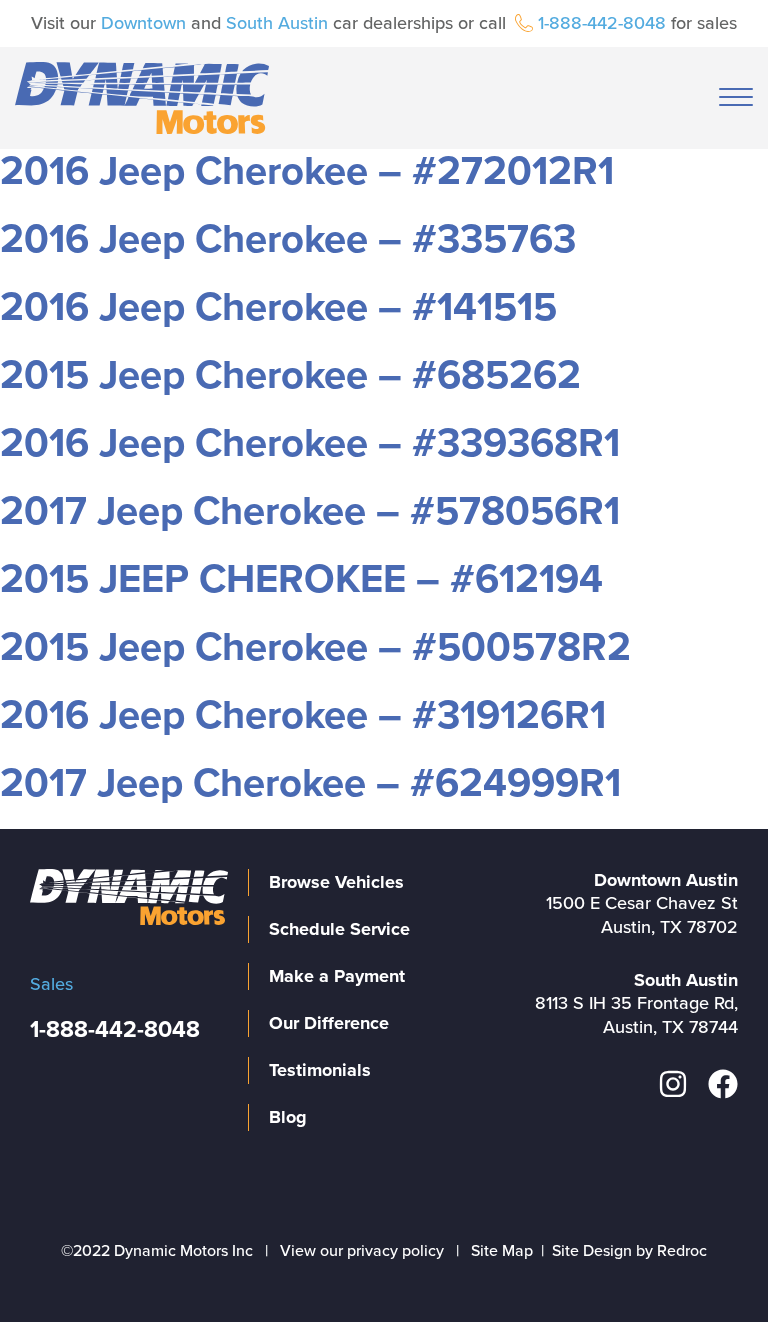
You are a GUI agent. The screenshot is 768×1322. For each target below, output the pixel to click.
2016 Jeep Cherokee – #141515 (278, 307)
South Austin (277, 23)
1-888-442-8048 (602, 23)
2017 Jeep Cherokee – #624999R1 (310, 783)
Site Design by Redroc (629, 1251)
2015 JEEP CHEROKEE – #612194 (301, 579)
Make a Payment (337, 976)
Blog (288, 1117)
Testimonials (320, 1070)
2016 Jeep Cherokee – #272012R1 (307, 171)
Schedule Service (339, 929)
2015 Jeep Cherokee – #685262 (290, 375)
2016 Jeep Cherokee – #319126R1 (303, 715)
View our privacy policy (362, 1251)
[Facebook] (723, 1084)
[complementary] (708, 1262)
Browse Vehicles (336, 882)
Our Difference (329, 1023)
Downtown (143, 23)
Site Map (502, 1251)
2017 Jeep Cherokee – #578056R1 (310, 511)
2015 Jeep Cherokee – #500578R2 (315, 647)
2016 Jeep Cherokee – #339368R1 (310, 443)
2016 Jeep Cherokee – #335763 (288, 239)
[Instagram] (673, 1084)
